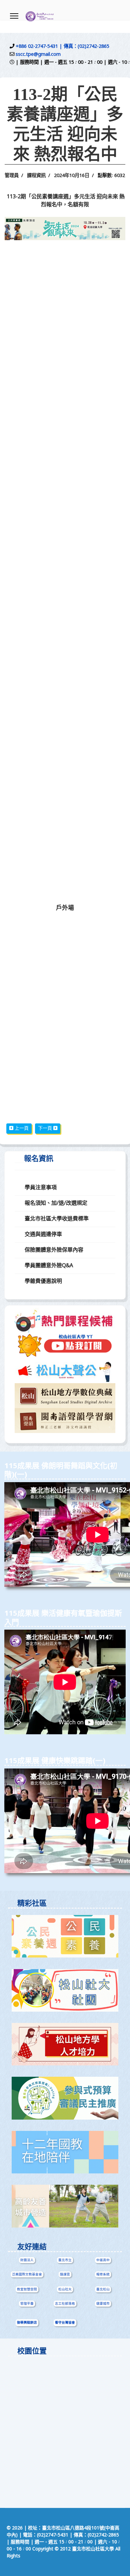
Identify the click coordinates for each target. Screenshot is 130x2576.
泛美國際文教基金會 (27, 2274)
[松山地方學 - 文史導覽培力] (65, 2044)
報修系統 (103, 2274)
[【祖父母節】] (65, 2206)
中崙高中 (103, 2260)
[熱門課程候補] (65, 1320)
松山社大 (65, 2289)
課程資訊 (36, 176)
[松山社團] (65, 1990)
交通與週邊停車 (43, 1235)
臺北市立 (65, 2260)
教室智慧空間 (27, 2289)
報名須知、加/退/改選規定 (56, 1203)
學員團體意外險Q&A (49, 1266)
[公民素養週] (65, 1936)
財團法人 (27, 2260)
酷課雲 (65, 2274)
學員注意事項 (41, 1188)
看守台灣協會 (65, 2323)
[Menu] (14, 16)
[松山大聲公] (65, 1370)
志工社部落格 (65, 2304)
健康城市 (103, 2304)
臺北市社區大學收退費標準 (57, 1219)
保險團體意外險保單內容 (54, 1250)
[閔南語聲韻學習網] (65, 1421)
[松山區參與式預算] (65, 2098)
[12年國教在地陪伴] (65, 2152)
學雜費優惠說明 (43, 1282)
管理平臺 (27, 2304)
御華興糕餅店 (27, 2323)
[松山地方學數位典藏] (65, 1396)
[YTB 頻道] (65, 1345)
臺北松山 (103, 2289)
